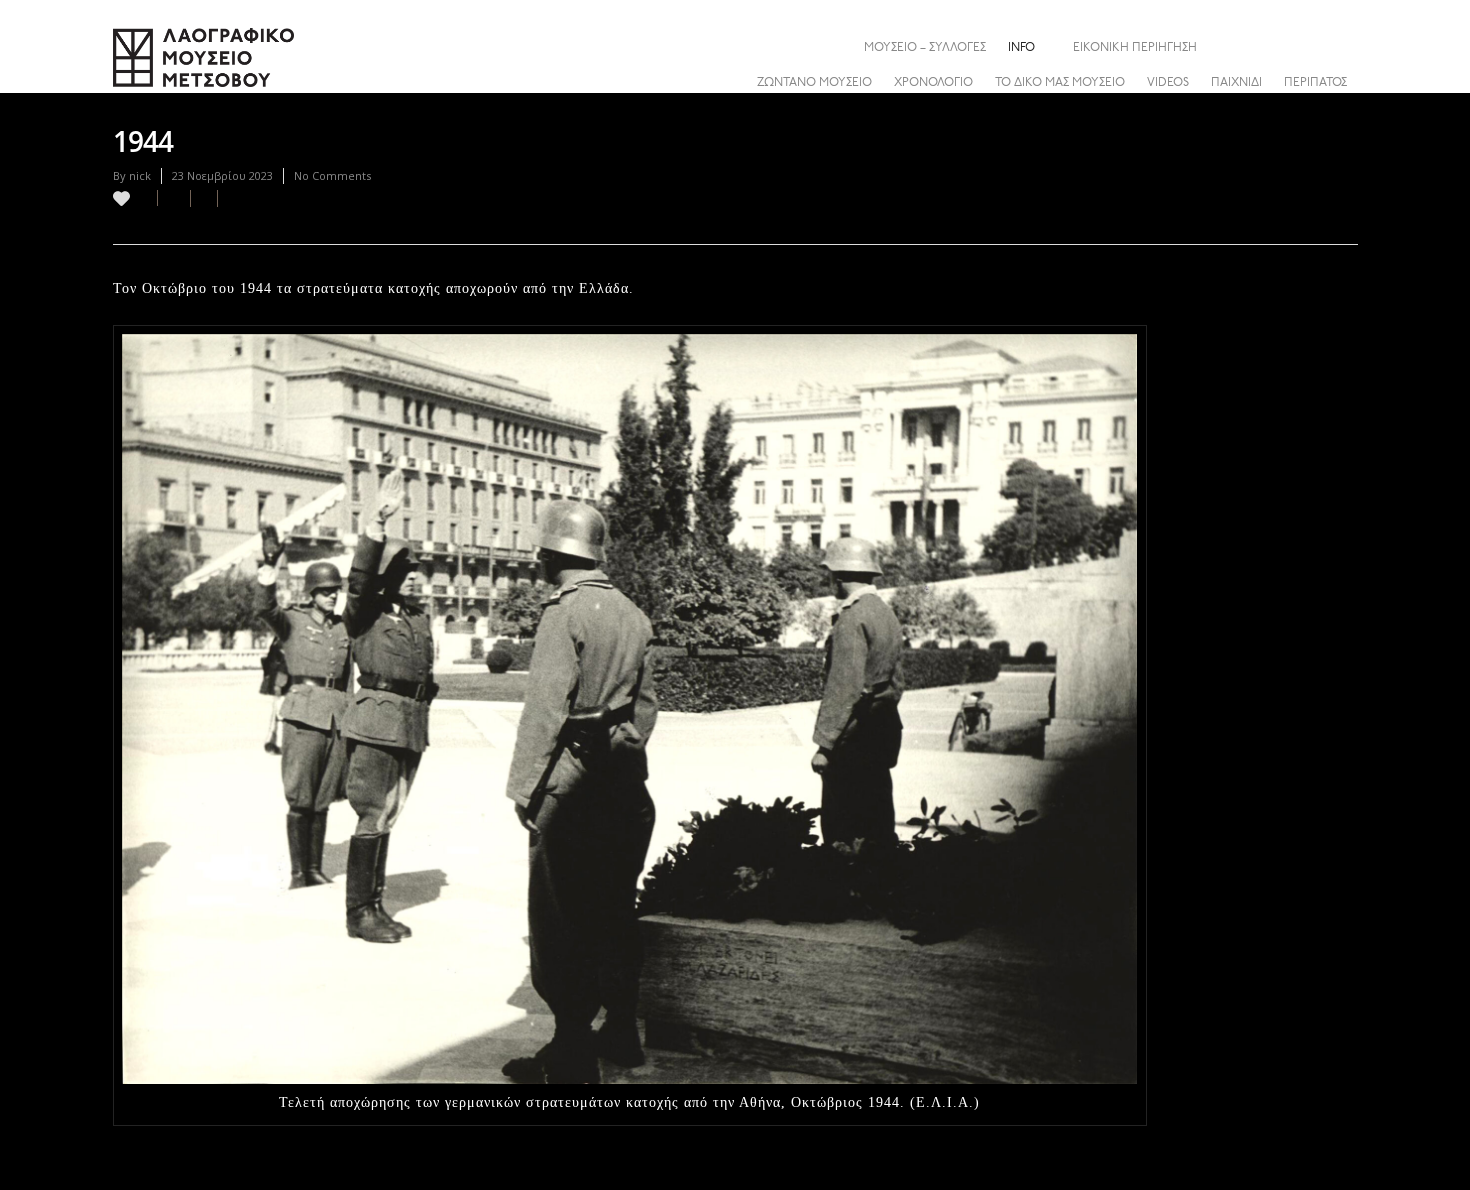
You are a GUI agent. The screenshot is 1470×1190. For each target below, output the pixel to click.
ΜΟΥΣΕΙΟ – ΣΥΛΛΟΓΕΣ (925, 48)
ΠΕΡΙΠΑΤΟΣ (1315, 83)
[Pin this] (226, 198)
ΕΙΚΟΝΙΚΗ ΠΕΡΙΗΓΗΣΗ (1135, 48)
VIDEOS (1168, 83)
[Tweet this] (204, 198)
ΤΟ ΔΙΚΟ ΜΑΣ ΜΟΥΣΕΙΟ (1060, 83)
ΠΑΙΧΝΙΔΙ (1236, 83)
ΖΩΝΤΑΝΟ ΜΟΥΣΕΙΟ (814, 83)
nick (140, 175)
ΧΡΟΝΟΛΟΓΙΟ (933, 83)
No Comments (332, 175)
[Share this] (1342, 47)
